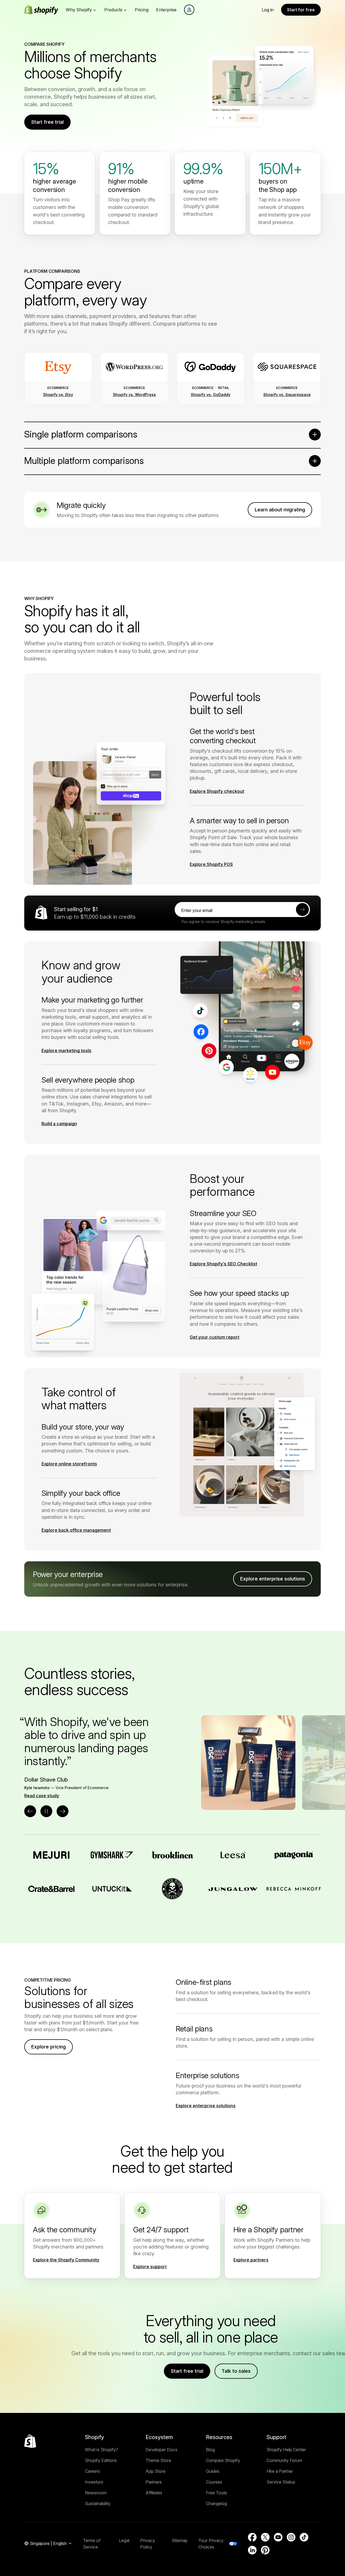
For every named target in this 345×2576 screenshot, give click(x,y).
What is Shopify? (101, 2450)
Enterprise (166, 10)
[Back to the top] (30, 2441)
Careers (92, 2471)
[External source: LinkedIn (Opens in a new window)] (252, 2550)
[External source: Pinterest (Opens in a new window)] (265, 2550)
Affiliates (154, 2493)
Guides (213, 2471)
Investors (94, 2482)
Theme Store (158, 2460)
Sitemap (180, 2540)
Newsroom (96, 2493)
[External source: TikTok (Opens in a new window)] (304, 2537)
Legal (124, 2540)
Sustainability (98, 2503)
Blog (210, 2450)
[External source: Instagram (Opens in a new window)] (291, 2537)
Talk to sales (236, 2371)
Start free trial (47, 122)
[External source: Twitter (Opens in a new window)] (265, 2537)
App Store (156, 2471)
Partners (154, 2482)
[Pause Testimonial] (46, 1811)
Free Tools (216, 2493)
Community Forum (284, 2460)
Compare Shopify (223, 2460)
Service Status (281, 2482)
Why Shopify (79, 10)
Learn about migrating (280, 510)
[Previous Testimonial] (30, 1811)
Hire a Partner (280, 2471)
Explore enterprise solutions (273, 1579)
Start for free (301, 10)
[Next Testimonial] (63, 1811)
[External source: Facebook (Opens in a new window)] (252, 2537)
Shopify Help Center (286, 2450)
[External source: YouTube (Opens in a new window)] (278, 2537)
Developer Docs (161, 2450)
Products (113, 10)
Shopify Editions (101, 2460)
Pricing (142, 10)
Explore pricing (49, 2047)
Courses (214, 2482)
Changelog (216, 2503)
